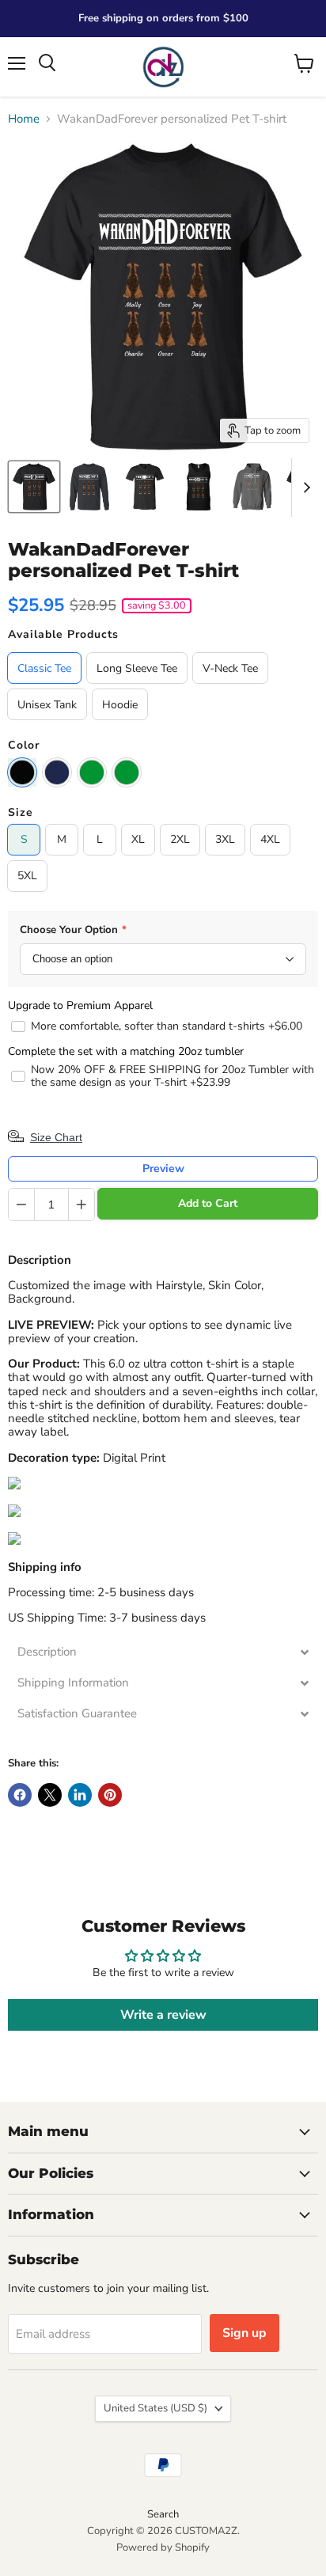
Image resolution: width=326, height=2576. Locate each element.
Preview (163, 1168)
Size (21, 813)
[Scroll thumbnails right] (304, 488)
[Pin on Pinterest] (110, 1795)
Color (24, 745)
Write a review (163, 2015)
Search (163, 2514)
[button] (163, 1652)
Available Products (63, 635)
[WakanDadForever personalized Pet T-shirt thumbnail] (34, 487)
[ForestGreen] (92, 772)
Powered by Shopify (163, 2548)
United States (155, 2408)
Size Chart (56, 1137)
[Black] (22, 772)
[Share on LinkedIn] (80, 1795)
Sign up (244, 2333)
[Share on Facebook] (20, 1795)
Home (24, 119)
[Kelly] (127, 772)
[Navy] (57, 772)
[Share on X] (50, 1795)
